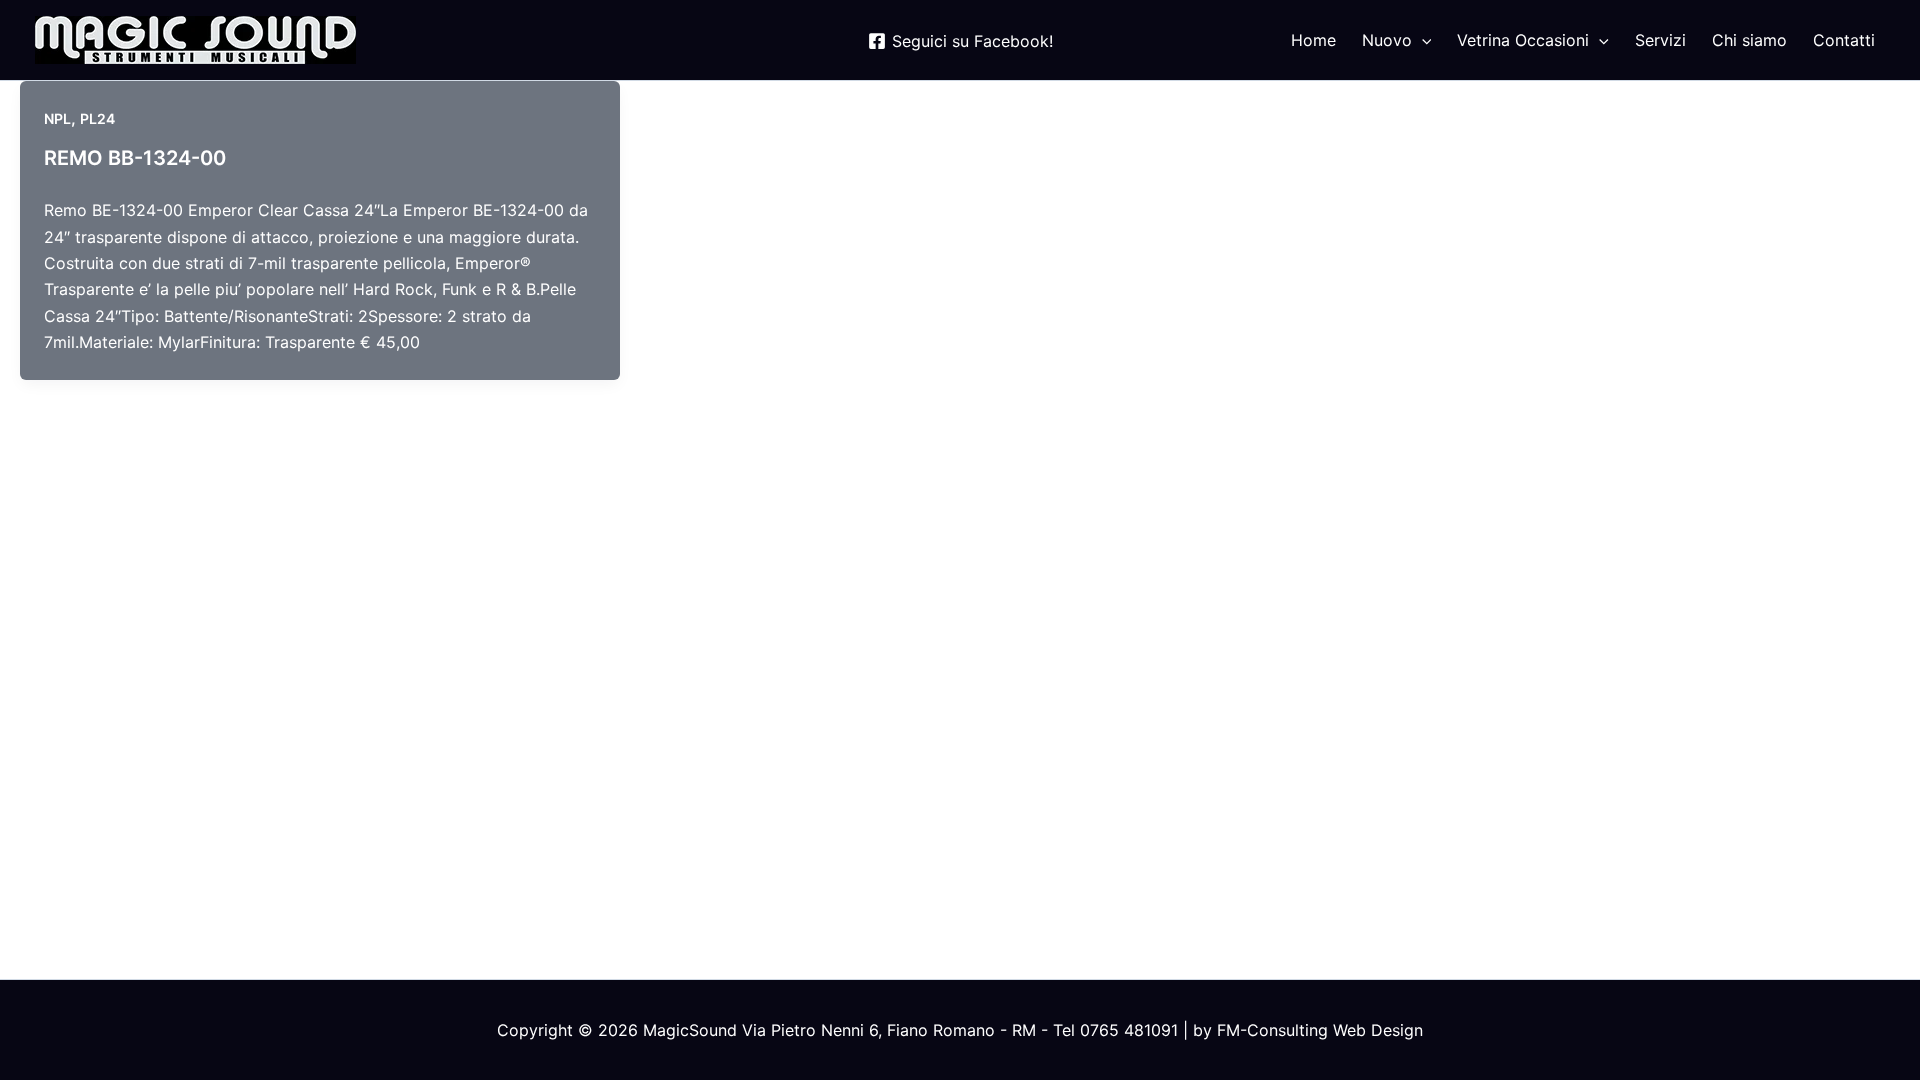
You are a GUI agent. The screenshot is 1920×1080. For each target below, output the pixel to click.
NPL (57, 118)
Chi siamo (1749, 40)
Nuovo (1387, 40)
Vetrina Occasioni (1523, 40)
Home (1313, 40)
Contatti (1844, 40)
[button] (1422, 40)
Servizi (1660, 40)
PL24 (97, 118)
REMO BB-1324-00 (135, 158)
